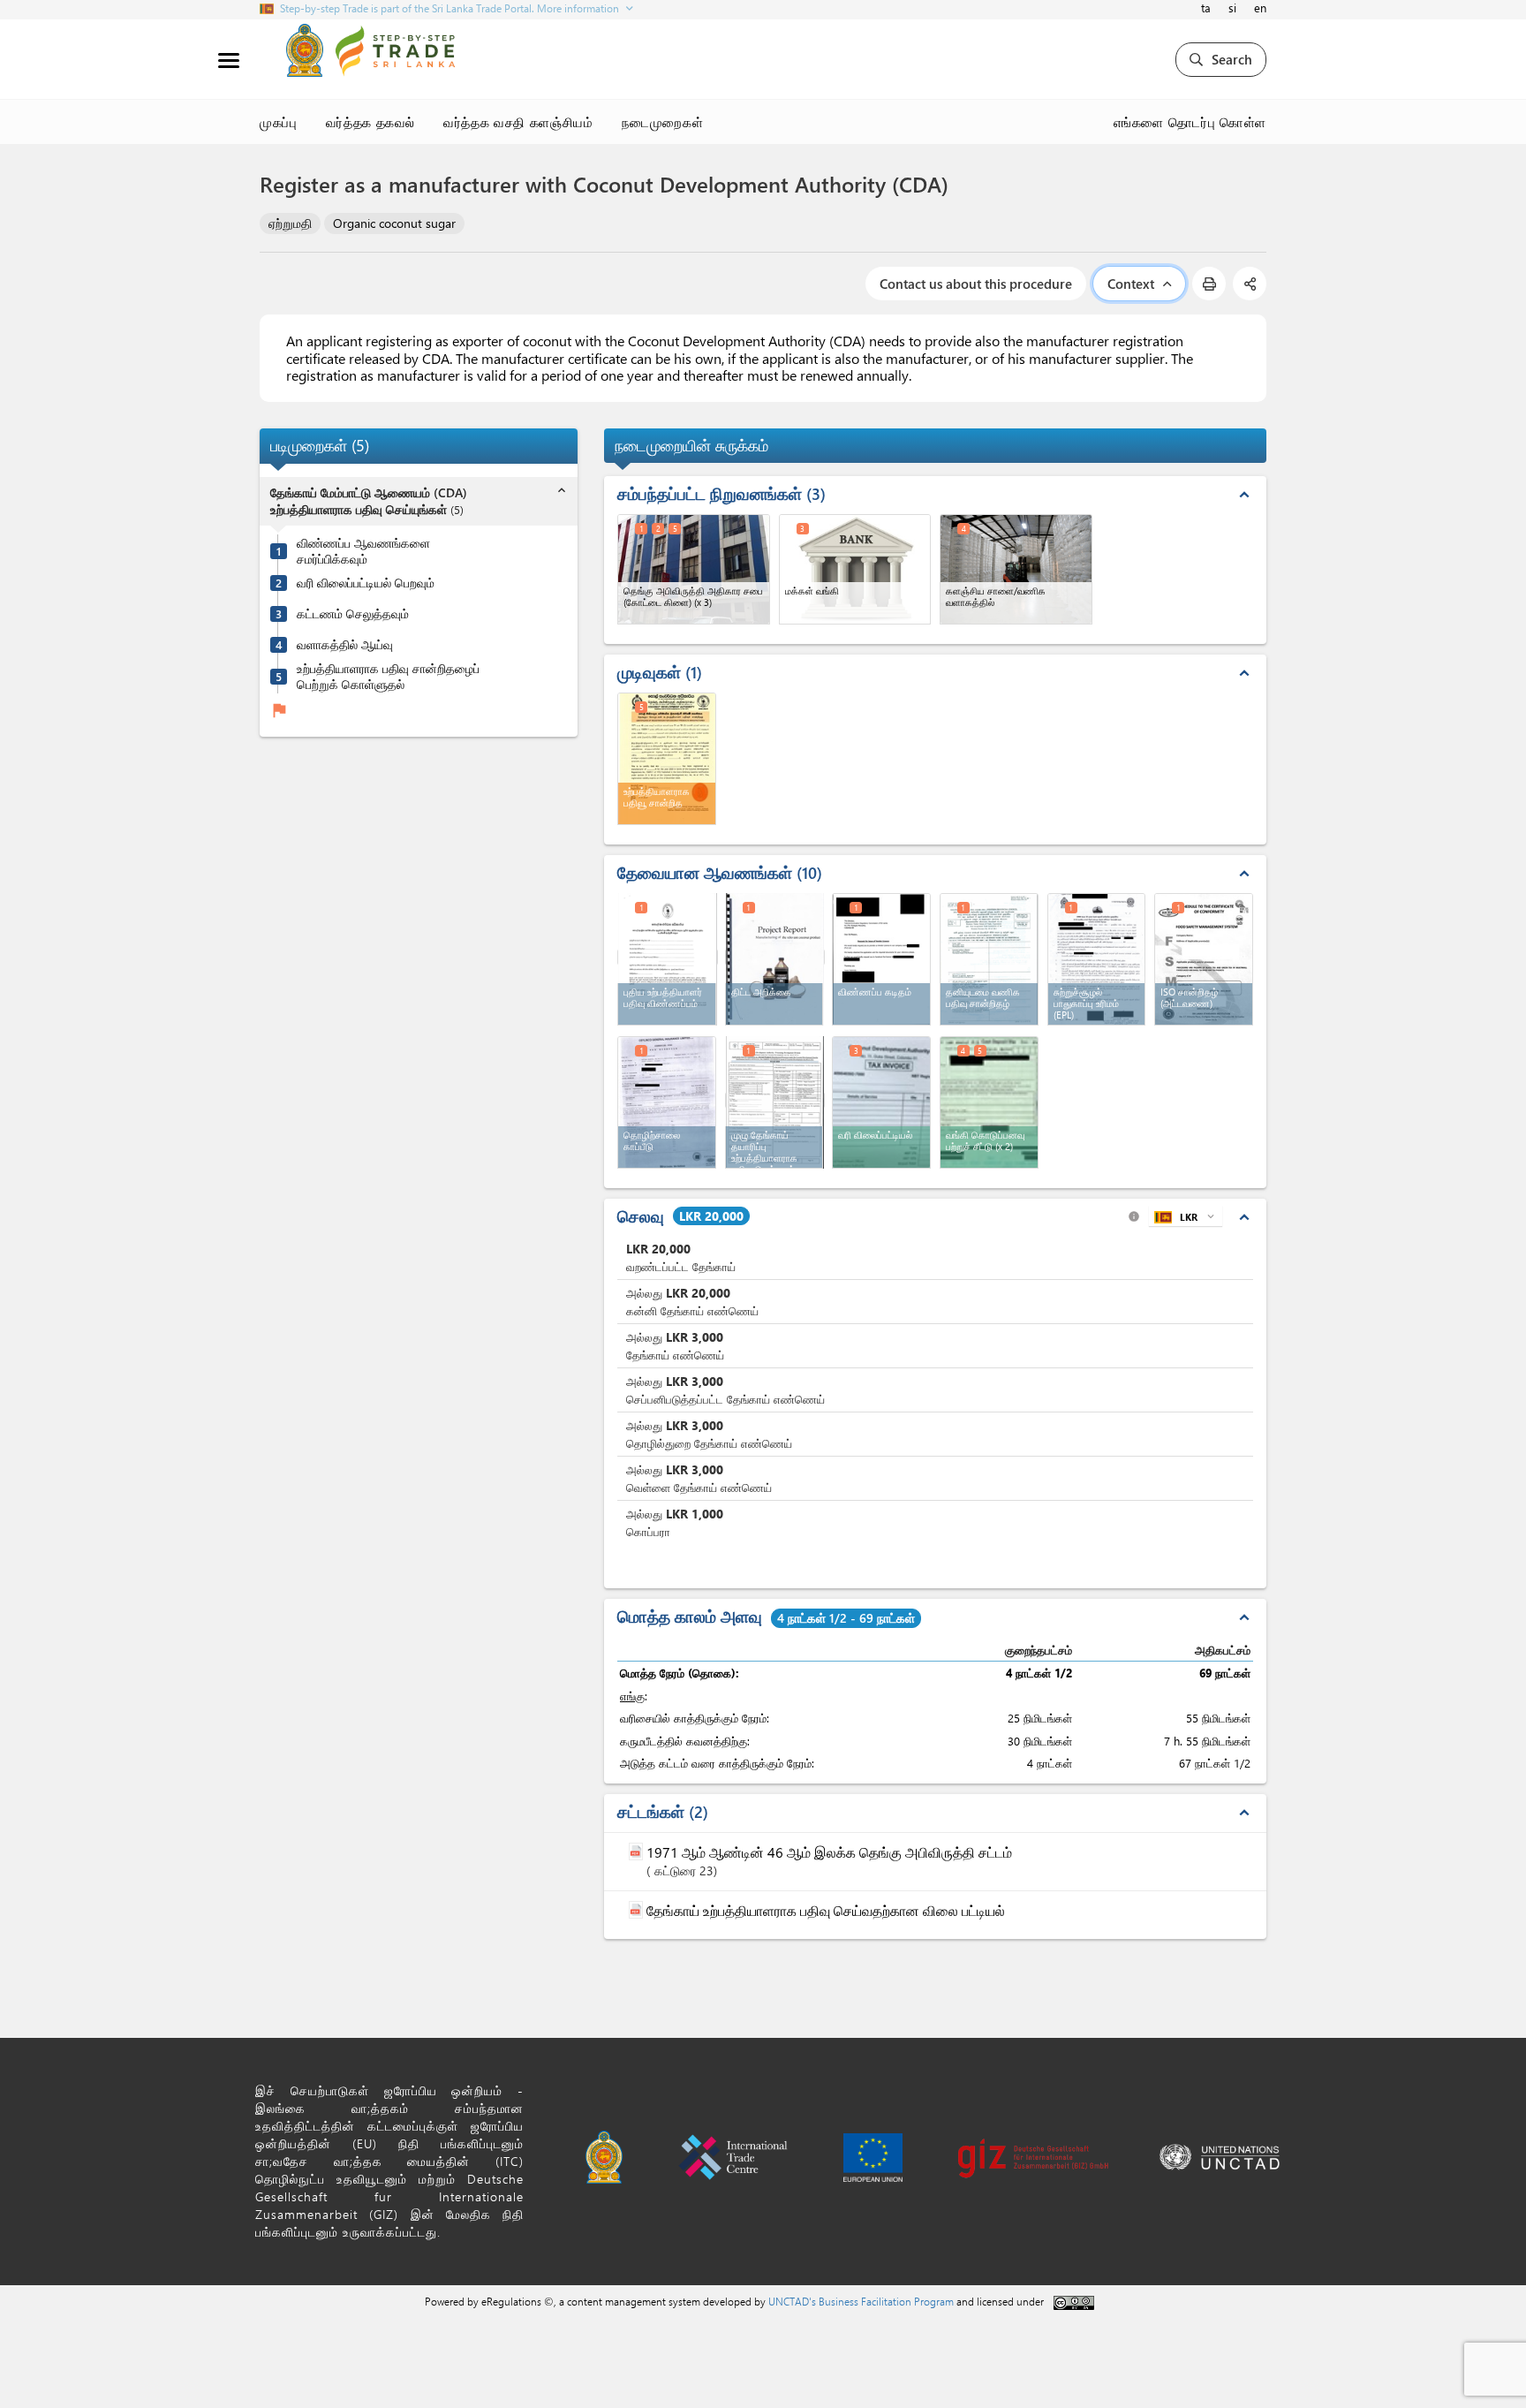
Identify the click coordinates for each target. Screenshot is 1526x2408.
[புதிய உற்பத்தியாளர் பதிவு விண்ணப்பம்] (668, 957)
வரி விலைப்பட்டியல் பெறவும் (366, 583)
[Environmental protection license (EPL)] (1097, 959)
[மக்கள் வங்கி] (855, 569)
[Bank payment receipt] (989, 1102)
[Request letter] (881, 959)
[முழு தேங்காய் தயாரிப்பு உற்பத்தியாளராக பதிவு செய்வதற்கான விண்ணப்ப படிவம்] (775, 1100)
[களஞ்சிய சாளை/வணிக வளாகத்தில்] (1016, 569)
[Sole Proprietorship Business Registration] (989, 959)
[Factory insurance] (667, 1102)
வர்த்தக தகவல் (371, 122)
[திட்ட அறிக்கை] (775, 957)
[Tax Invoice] (881, 1102)
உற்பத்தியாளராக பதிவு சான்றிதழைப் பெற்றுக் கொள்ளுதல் (388, 676)
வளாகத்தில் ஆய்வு (345, 645)
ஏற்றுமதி (290, 223)
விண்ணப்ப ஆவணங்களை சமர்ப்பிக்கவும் (363, 551)
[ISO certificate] (1204, 959)
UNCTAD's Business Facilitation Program (861, 2301)
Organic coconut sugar (394, 223)
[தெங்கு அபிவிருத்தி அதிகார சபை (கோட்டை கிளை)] (694, 569)
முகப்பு (279, 122)
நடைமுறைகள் (663, 122)
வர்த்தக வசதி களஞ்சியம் (518, 122)
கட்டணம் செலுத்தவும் (353, 614)
